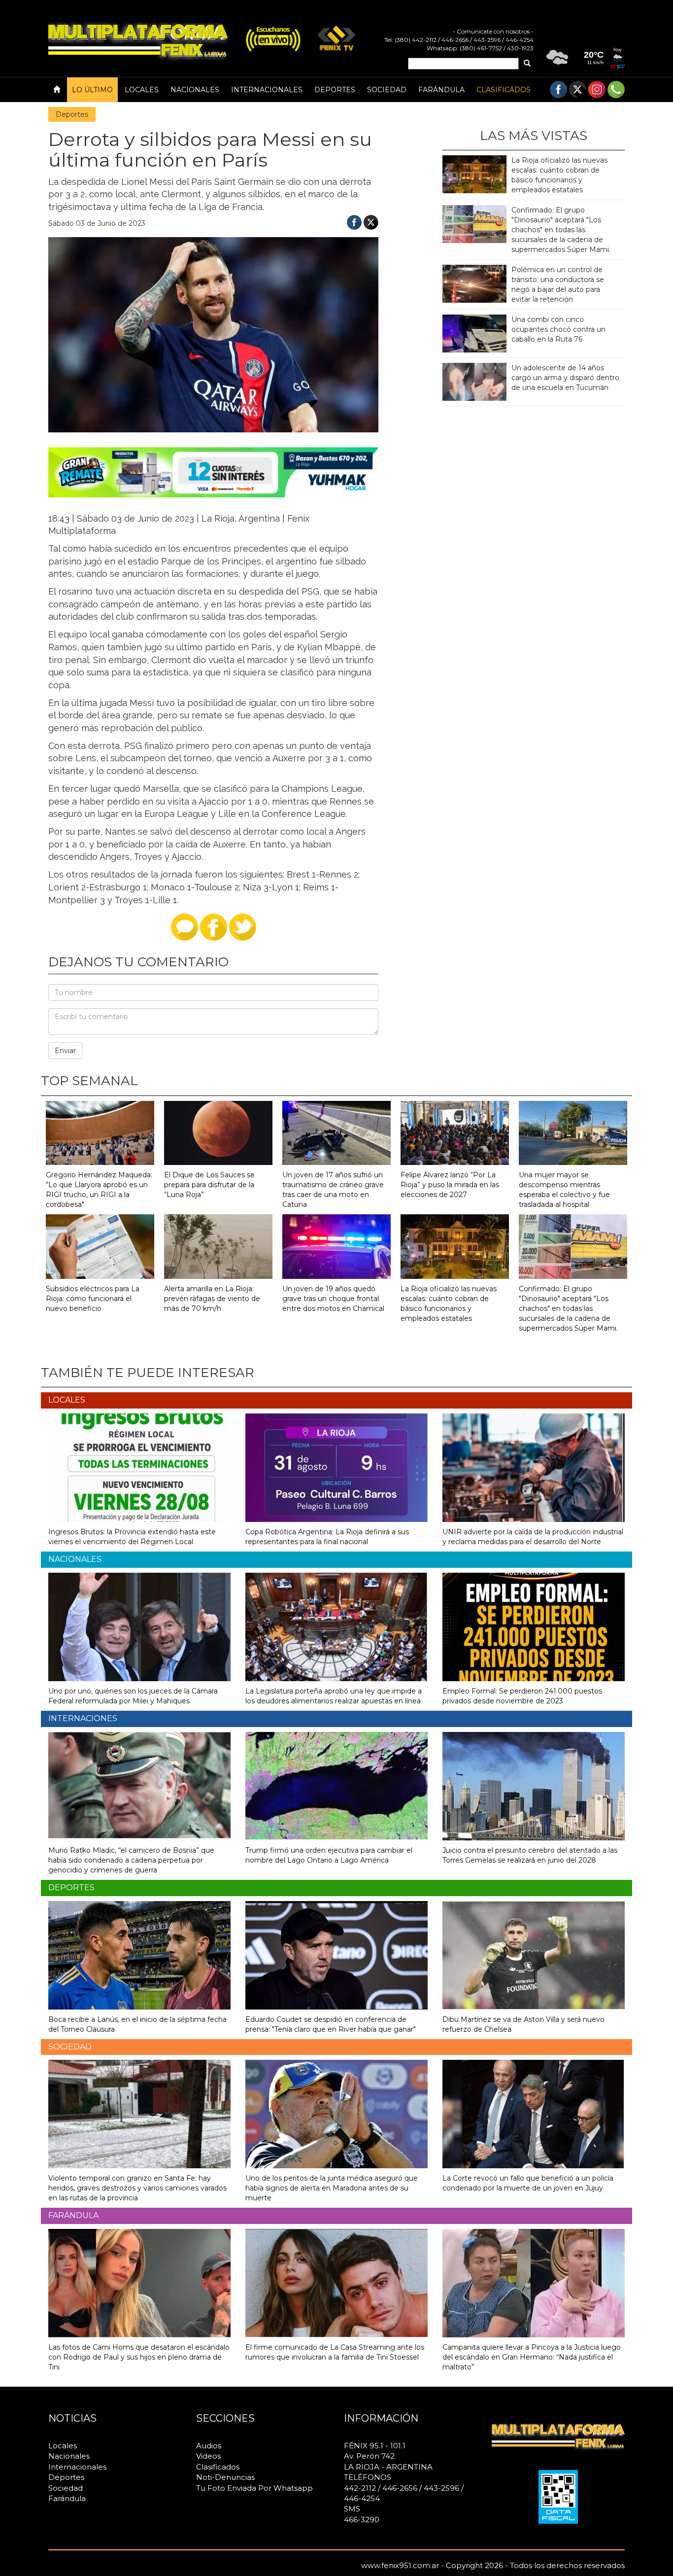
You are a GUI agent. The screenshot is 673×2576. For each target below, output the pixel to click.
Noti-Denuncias (225, 2477)
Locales (142, 90)
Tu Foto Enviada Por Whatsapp (254, 2488)
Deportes (335, 90)
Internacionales (267, 90)
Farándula (441, 90)
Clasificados (504, 90)
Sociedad (387, 90)
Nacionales (195, 90)
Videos (208, 2456)
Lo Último (92, 90)
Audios (209, 2446)
